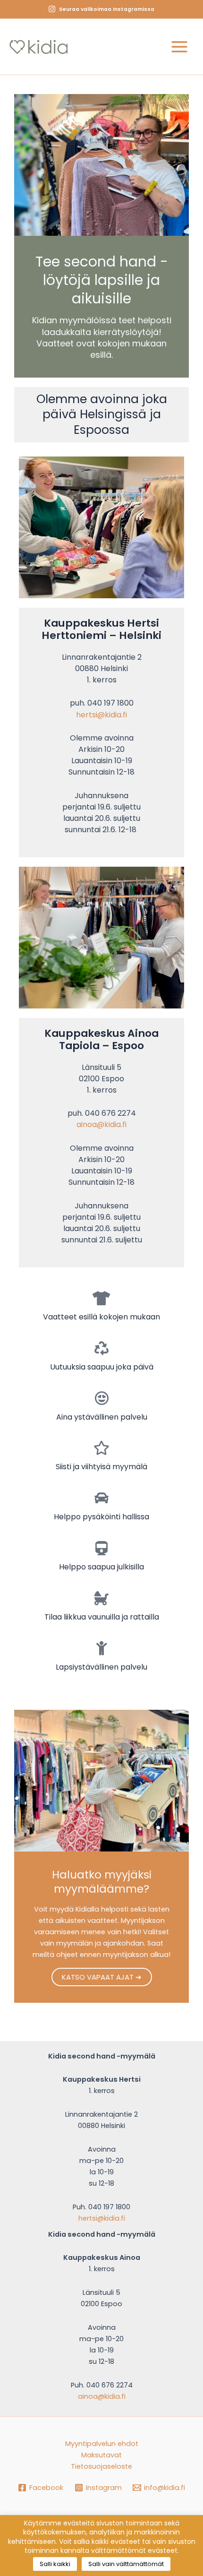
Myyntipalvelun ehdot (102, 2444)
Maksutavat (101, 2455)
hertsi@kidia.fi (101, 715)
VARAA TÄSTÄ (139, 26)
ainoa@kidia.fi (101, 1124)
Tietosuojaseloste (101, 2466)
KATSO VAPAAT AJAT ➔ (102, 1977)
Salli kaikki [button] (55, 2564)
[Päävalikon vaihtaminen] (179, 47)
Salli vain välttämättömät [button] (126, 2564)
